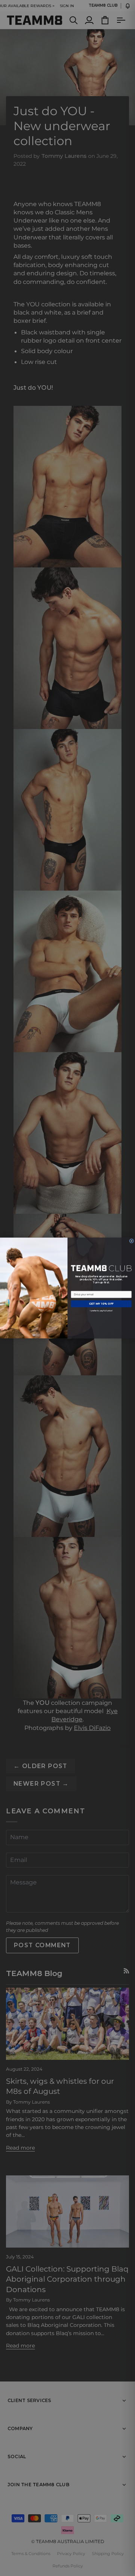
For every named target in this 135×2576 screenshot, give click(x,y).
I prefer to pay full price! (101, 1311)
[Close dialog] (131, 1241)
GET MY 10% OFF (101, 1304)
